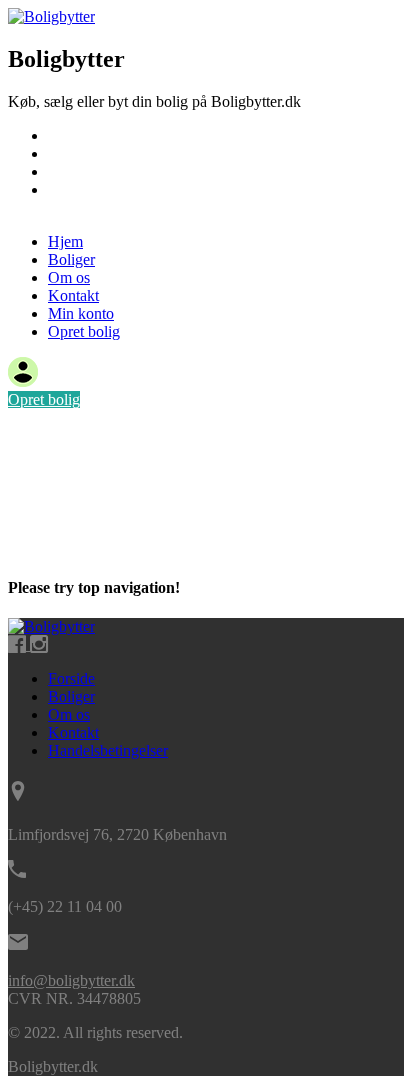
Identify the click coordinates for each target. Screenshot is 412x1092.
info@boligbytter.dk (71, 980)
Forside (71, 678)
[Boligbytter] (51, 16)
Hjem (65, 135)
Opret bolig (84, 207)
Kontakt (73, 189)
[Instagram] (39, 644)
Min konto (81, 313)
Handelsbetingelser (108, 750)
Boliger (71, 153)
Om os (69, 171)
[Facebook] (19, 644)
